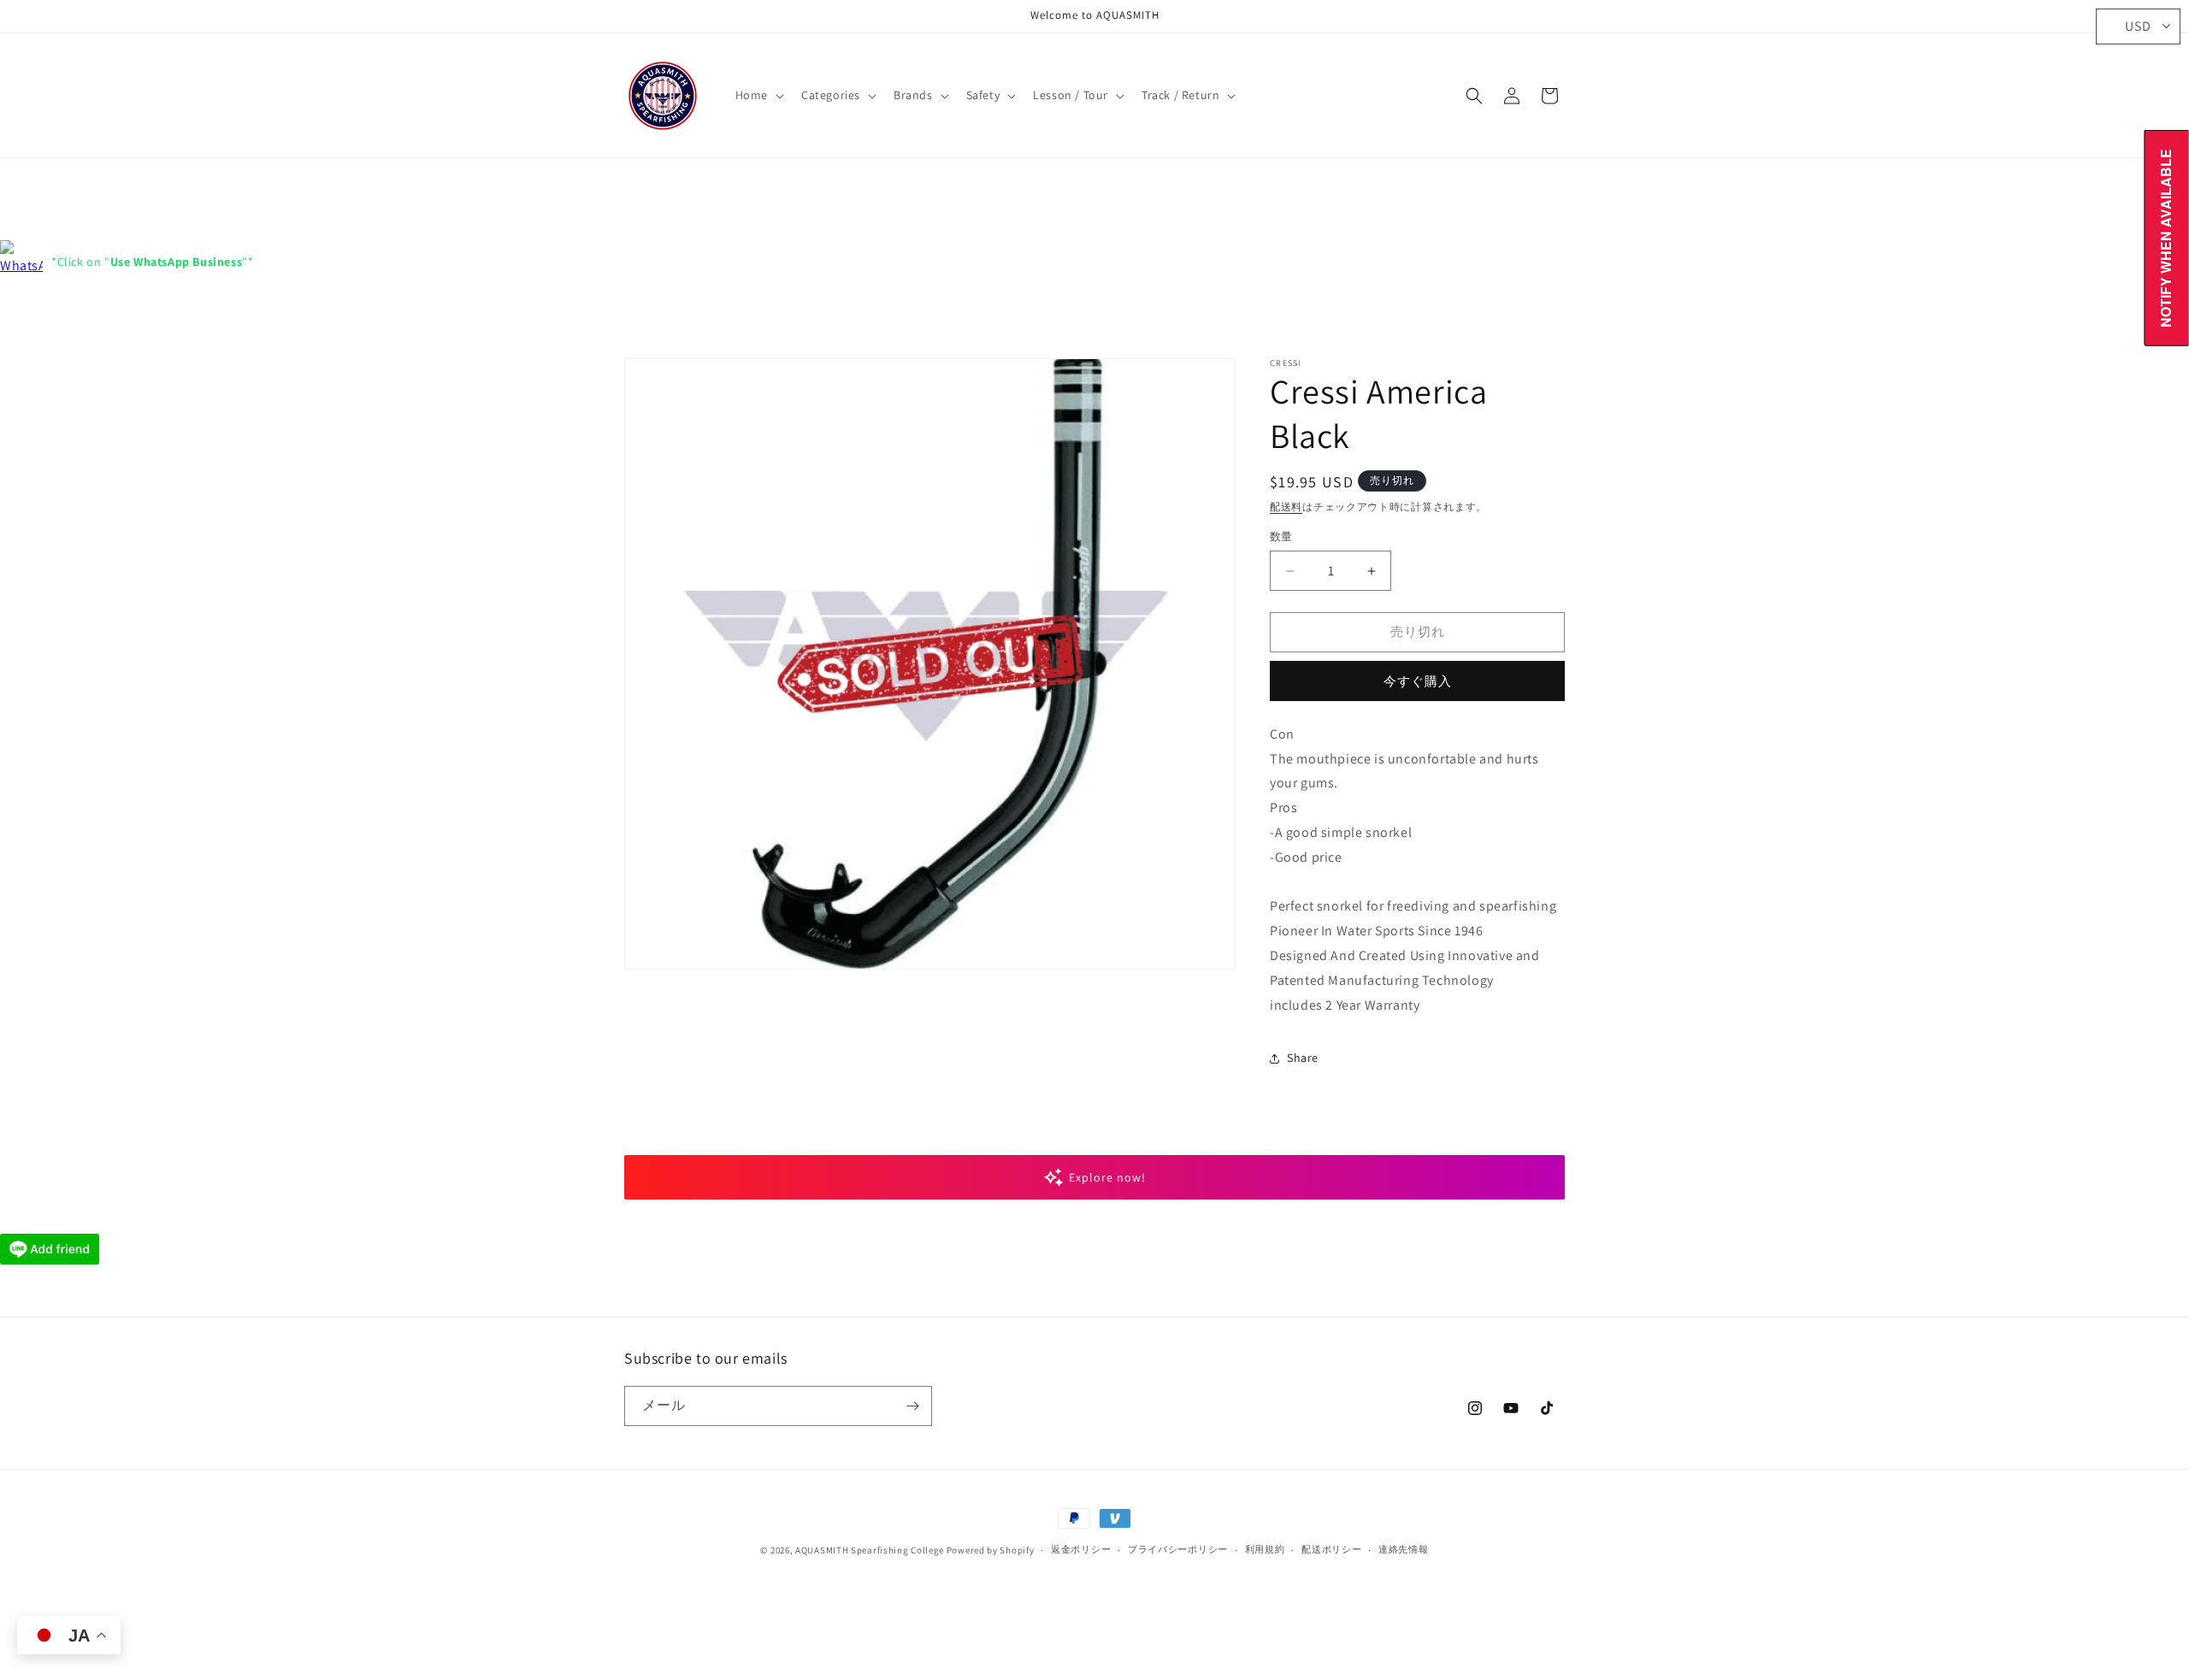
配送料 (1286, 507)
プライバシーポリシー (1178, 1550)
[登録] (912, 1406)
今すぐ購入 (1418, 681)
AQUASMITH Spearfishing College (870, 1550)
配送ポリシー (1331, 1550)
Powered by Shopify (991, 1550)
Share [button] (1303, 1058)
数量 (1281, 537)
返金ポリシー (1081, 1550)
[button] (758, 95)
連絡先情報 (1404, 1550)
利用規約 (1265, 1550)
